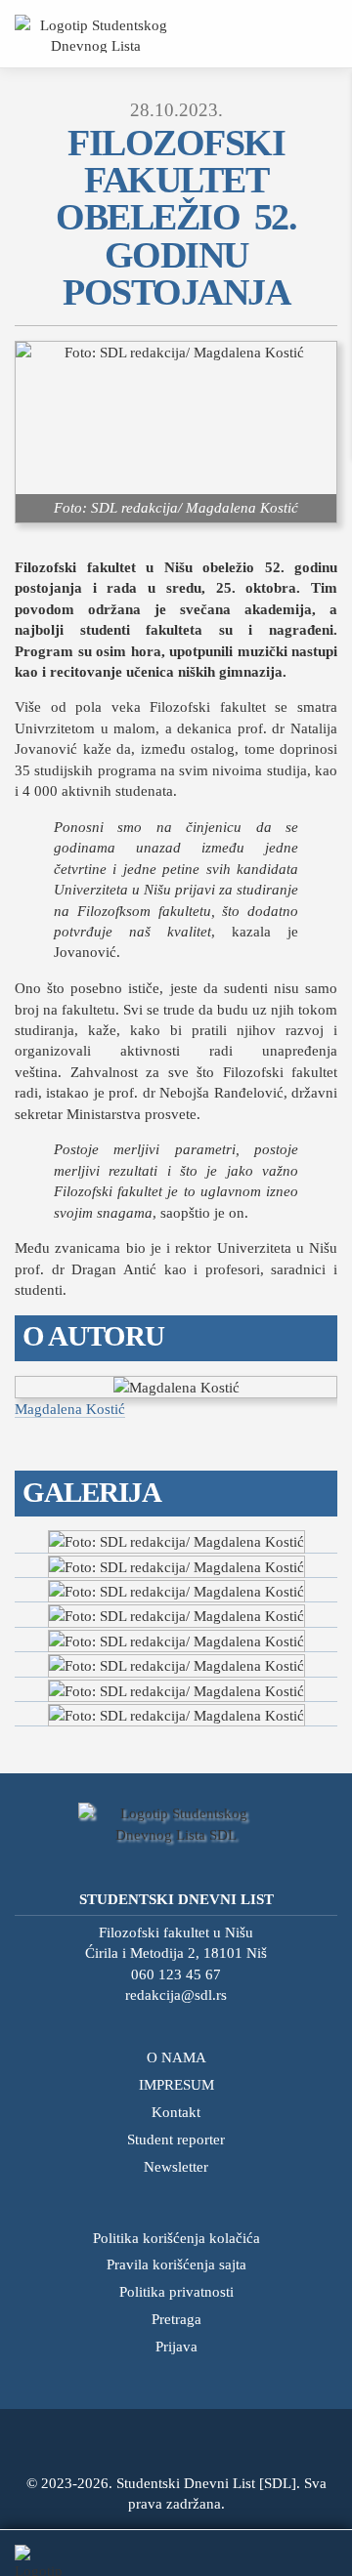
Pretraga (176, 2319)
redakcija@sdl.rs (176, 1994)
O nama (176, 2057)
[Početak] (95, 34)
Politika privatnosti (176, 2291)
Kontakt (176, 2112)
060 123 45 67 (176, 1974)
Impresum (176, 2084)
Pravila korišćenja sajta (176, 2264)
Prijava (176, 2346)
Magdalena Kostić (70, 1409)
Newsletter (176, 2166)
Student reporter (176, 2139)
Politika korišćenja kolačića (176, 2238)
